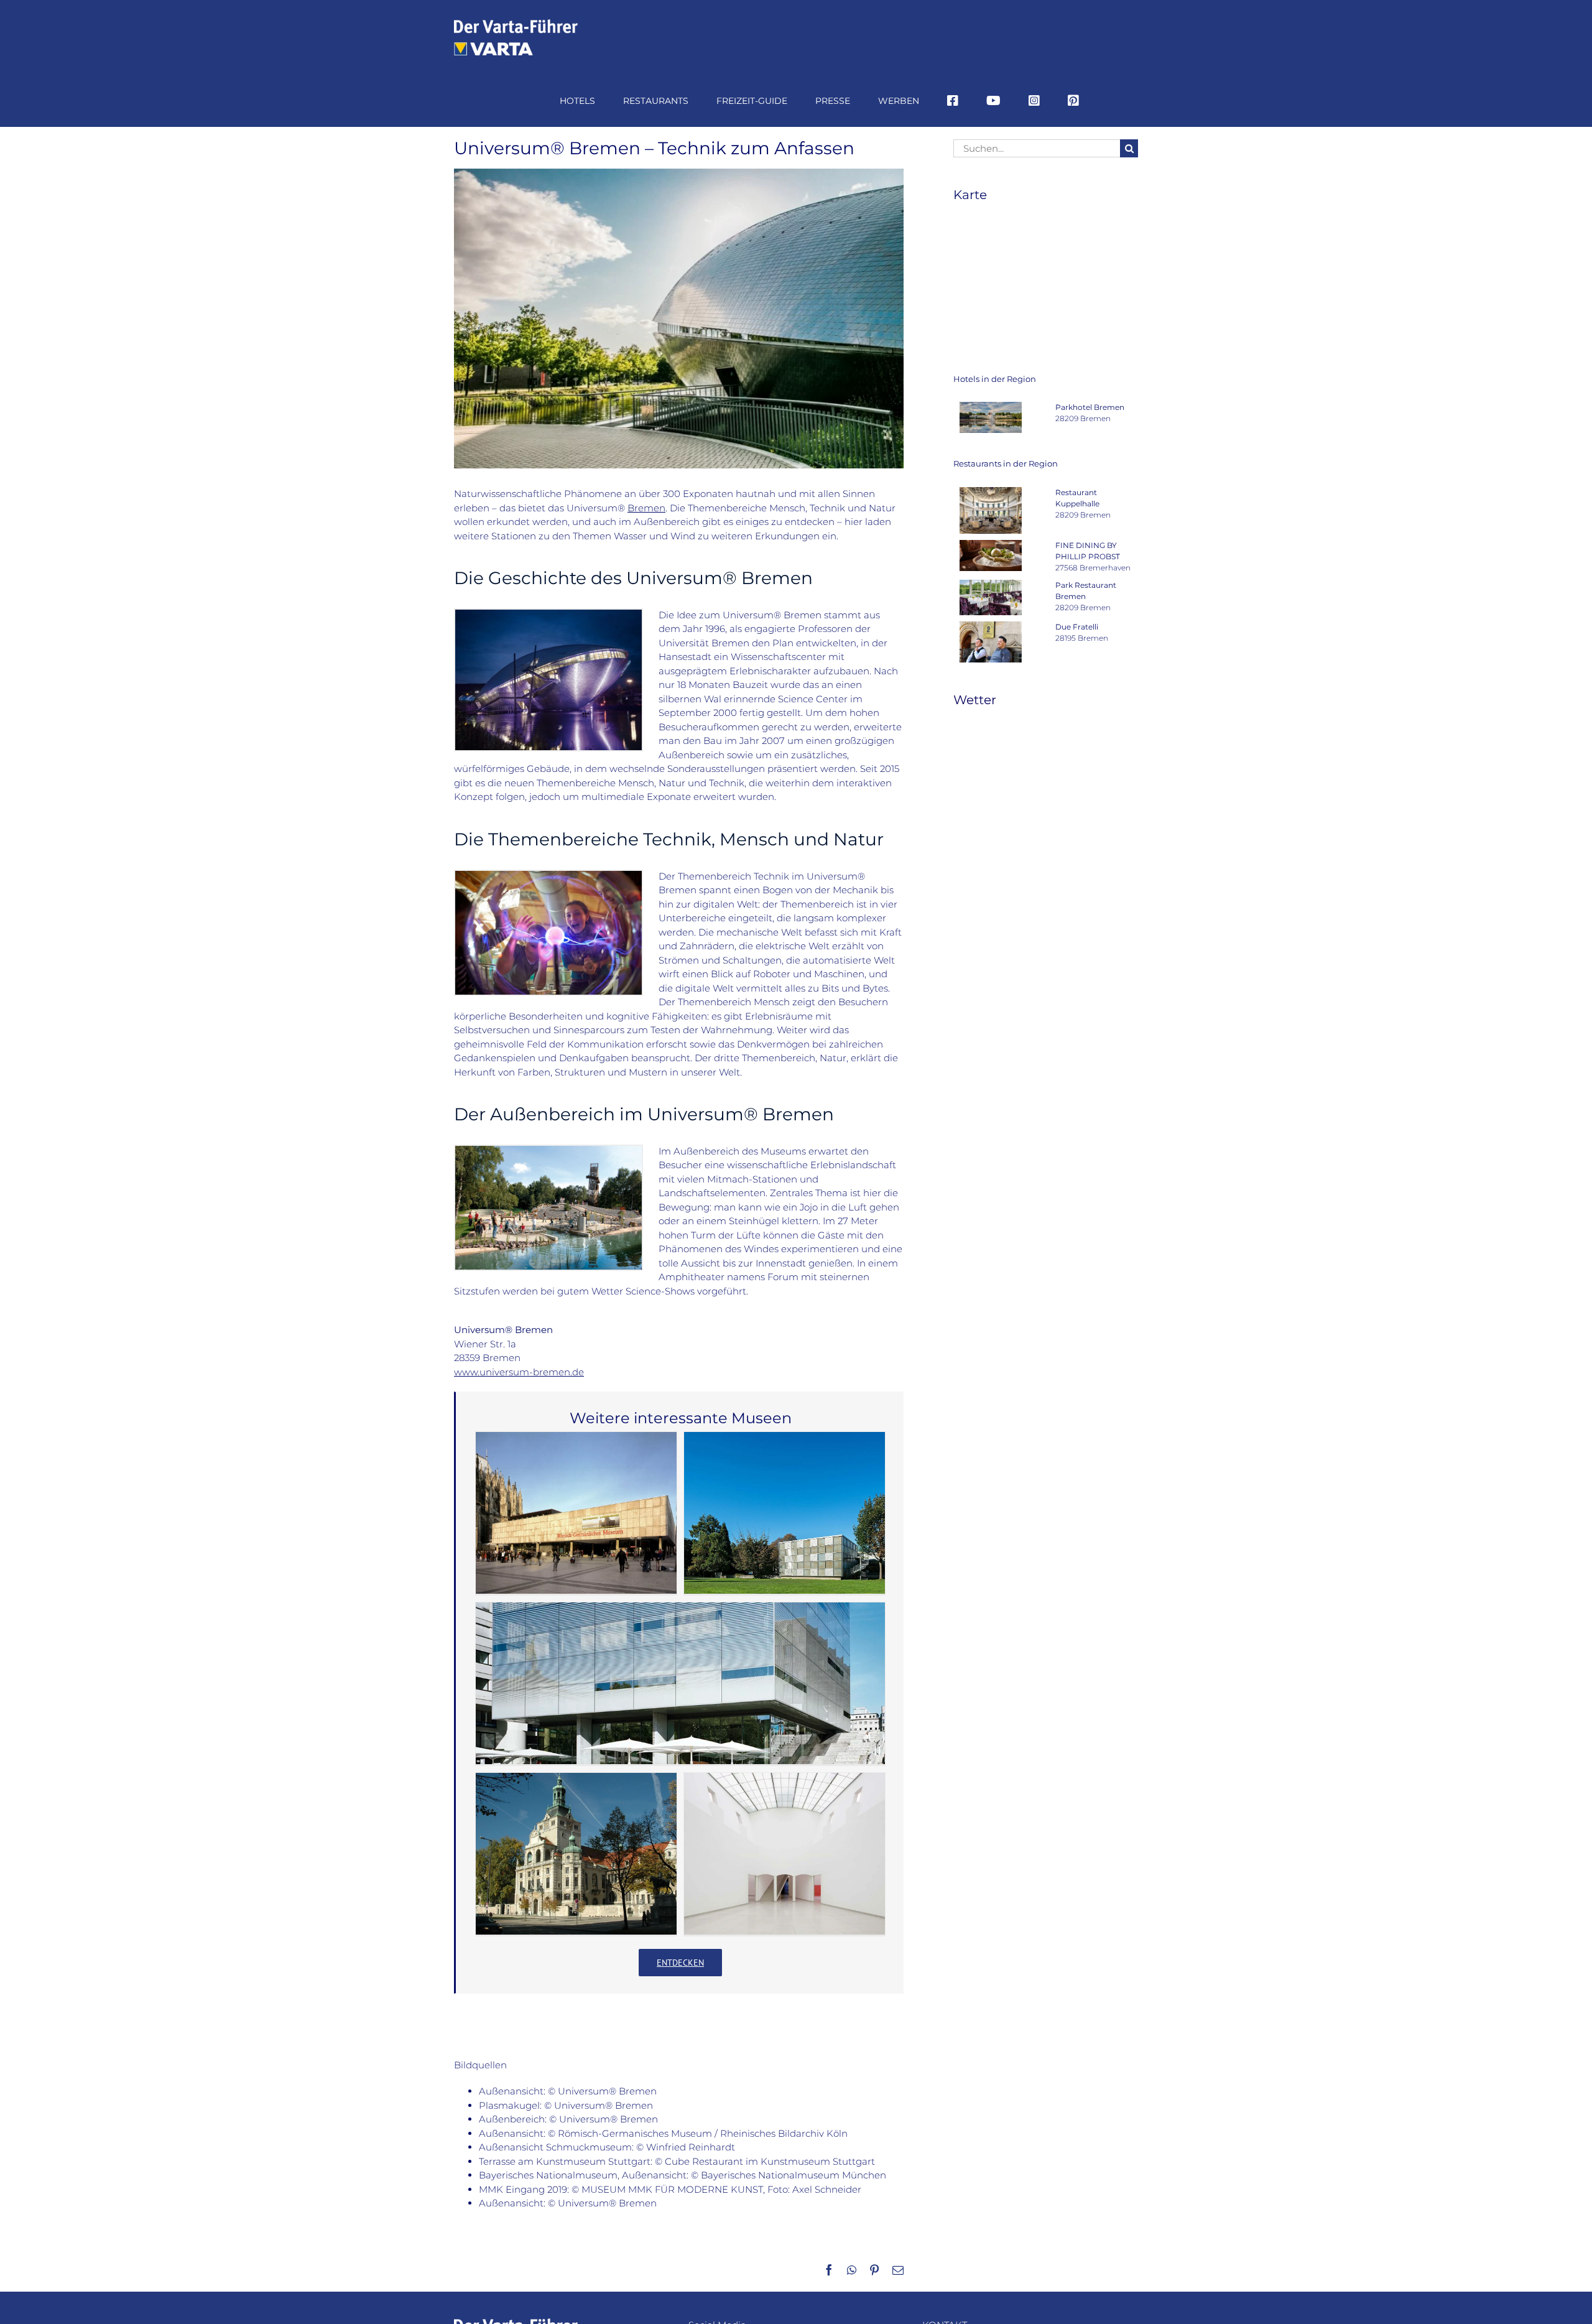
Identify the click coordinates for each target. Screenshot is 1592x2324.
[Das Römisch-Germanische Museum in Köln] (576, 1513)
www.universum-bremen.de (519, 1372)
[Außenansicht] (548, 614)
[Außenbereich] (548, 1150)
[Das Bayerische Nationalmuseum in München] (576, 1854)
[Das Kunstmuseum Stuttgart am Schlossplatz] (680, 1683)
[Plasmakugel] (548, 876)
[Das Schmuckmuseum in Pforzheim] (784, 1513)
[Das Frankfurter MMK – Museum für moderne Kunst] (784, 1854)
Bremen (646, 508)
